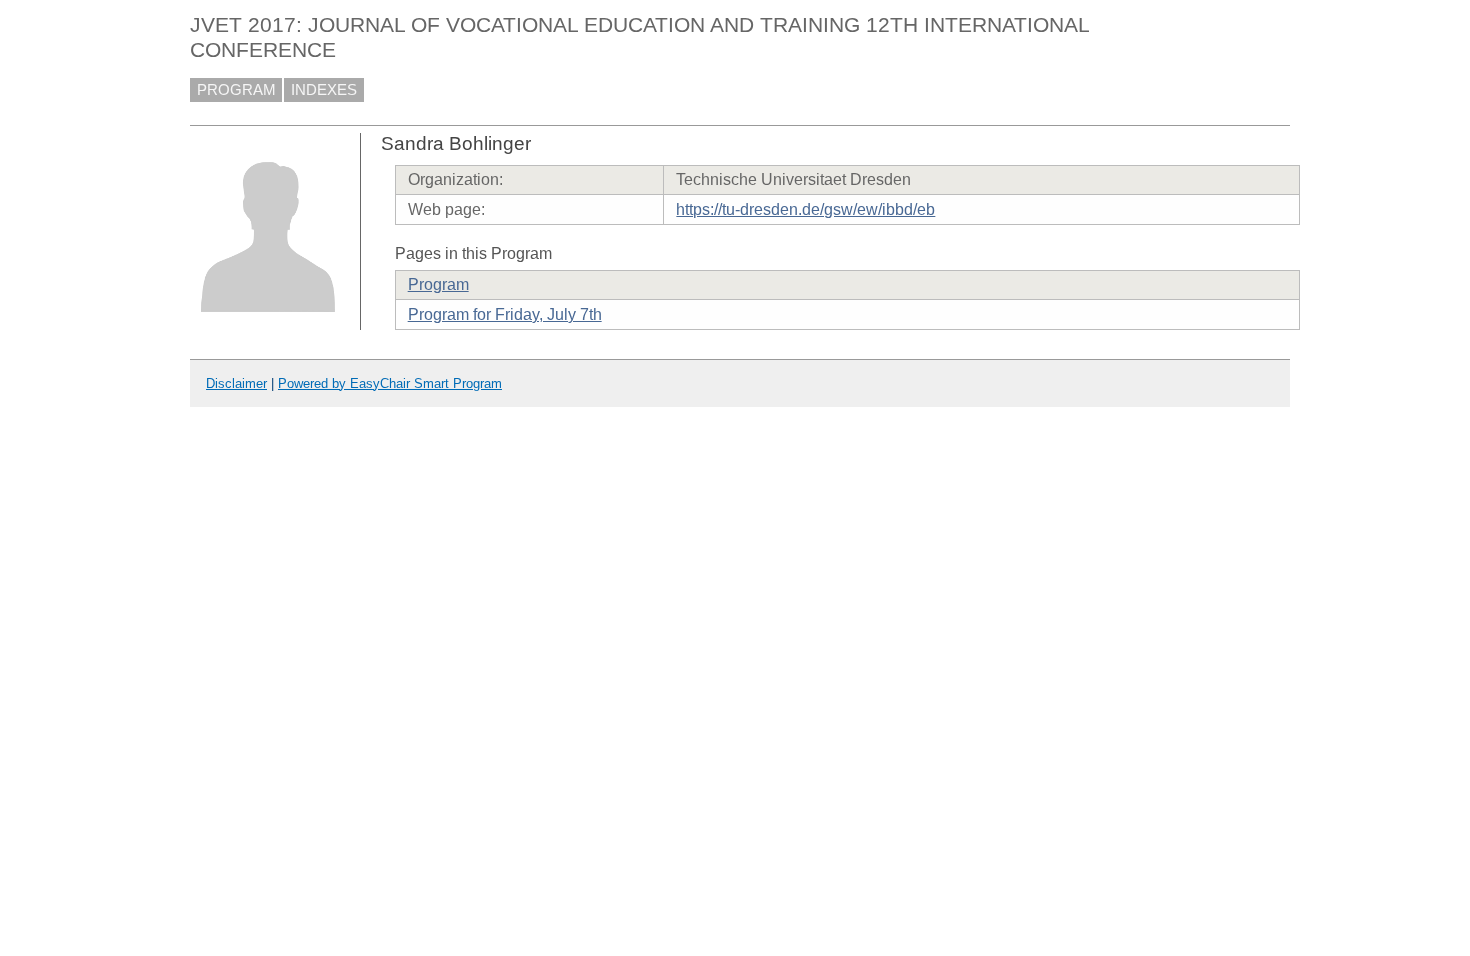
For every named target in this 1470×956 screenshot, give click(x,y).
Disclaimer (236, 383)
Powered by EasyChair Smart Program (390, 383)
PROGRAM (236, 90)
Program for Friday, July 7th (505, 314)
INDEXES (324, 90)
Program (438, 284)
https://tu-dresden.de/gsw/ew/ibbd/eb (805, 209)
